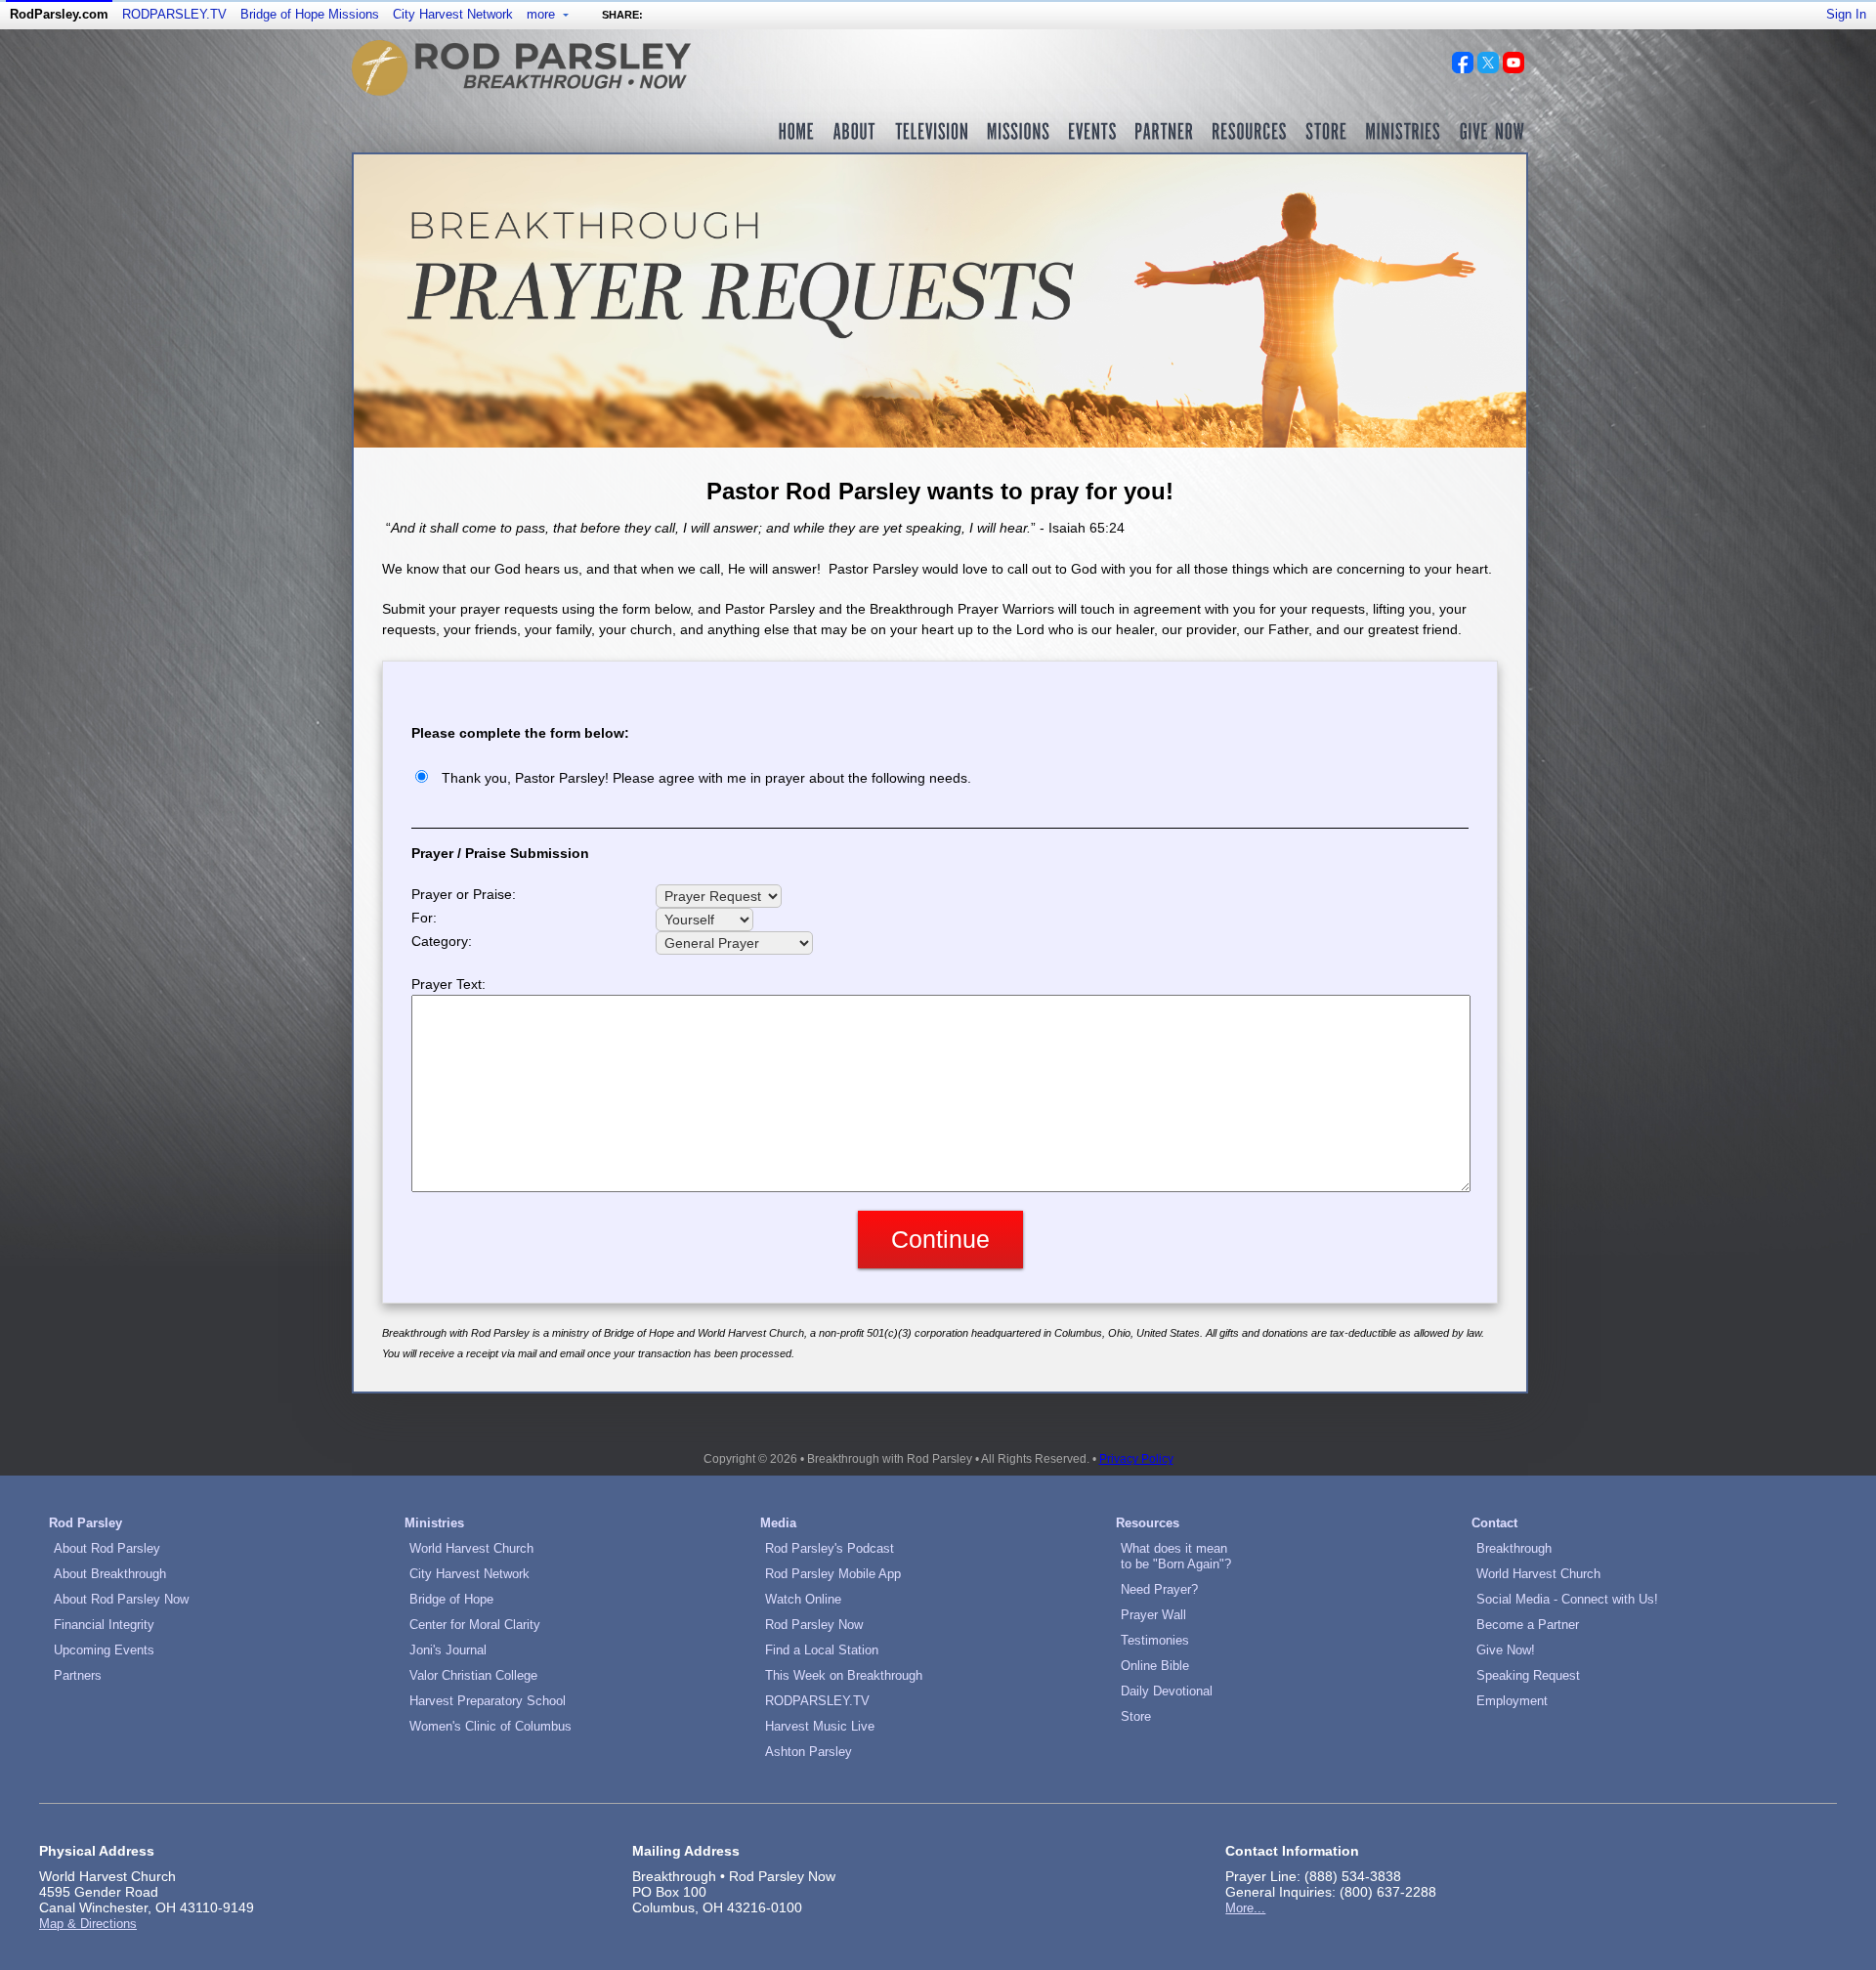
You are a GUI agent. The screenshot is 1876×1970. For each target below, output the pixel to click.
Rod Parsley (85, 1523)
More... (1245, 1908)
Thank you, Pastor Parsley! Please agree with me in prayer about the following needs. (706, 778)
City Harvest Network (453, 14)
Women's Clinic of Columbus (490, 1726)
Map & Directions (88, 1924)
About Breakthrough (110, 1574)
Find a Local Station (822, 1650)
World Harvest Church (471, 1548)
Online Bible (1155, 1666)
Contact (1494, 1523)
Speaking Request (1528, 1675)
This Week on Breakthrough (844, 1675)
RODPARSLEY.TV (174, 14)
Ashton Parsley (809, 1752)
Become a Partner (1528, 1625)
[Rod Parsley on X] (1488, 68)
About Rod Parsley (107, 1548)
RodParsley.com (59, 14)
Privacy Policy (1136, 1459)
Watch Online (803, 1599)
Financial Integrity (104, 1625)
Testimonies (1155, 1640)
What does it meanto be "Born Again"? (1176, 1556)
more (543, 14)
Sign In (1846, 14)
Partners (78, 1675)
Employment (1512, 1701)
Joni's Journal (448, 1650)
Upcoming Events (104, 1650)
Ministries (434, 1523)
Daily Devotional (1167, 1691)
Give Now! (1506, 1650)
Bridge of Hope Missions (310, 14)
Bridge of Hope (451, 1599)
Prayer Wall (1153, 1615)
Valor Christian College (473, 1675)
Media (778, 1523)
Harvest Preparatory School (488, 1701)
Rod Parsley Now (814, 1625)
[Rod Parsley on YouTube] (1514, 68)
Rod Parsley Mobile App (833, 1574)
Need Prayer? (1159, 1589)
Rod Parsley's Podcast (830, 1548)
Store (1136, 1716)
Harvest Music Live (820, 1726)
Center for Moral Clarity (475, 1625)
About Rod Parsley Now (121, 1599)
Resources (1148, 1523)
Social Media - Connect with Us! (1567, 1599)
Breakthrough (1514, 1548)
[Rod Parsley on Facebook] (1463, 68)
